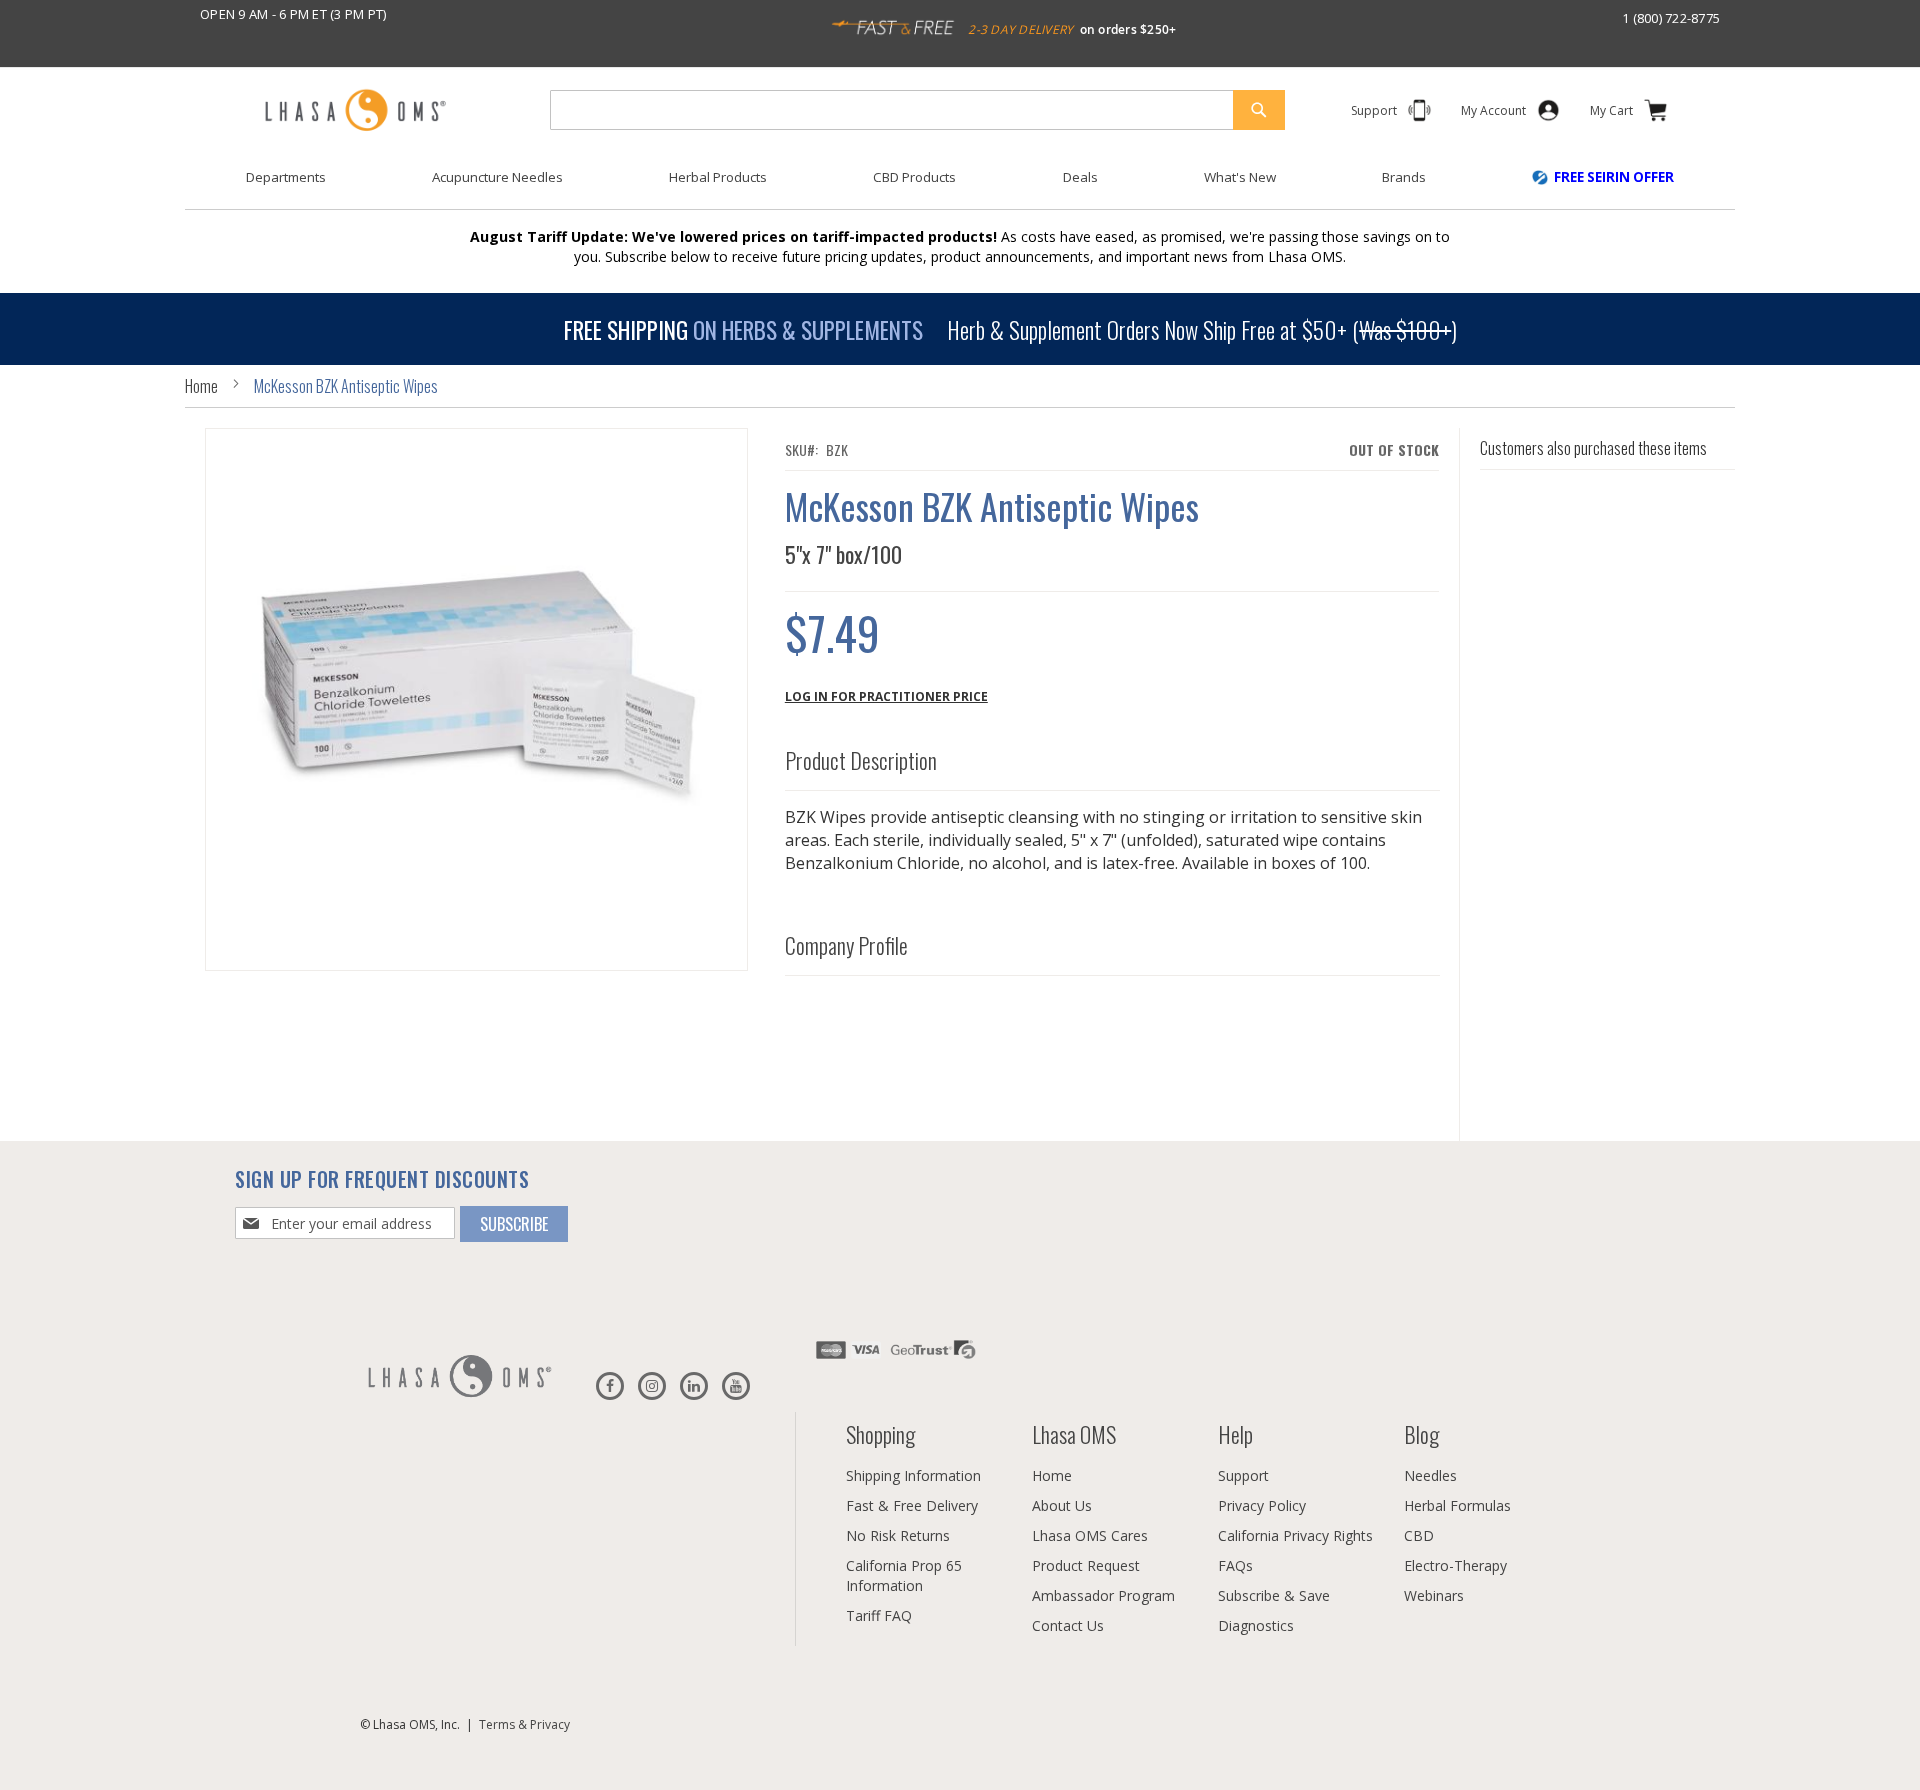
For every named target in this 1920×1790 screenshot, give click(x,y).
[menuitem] (286, 177)
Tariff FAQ (879, 1615)
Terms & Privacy (524, 1724)
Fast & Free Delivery (912, 1505)
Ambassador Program (1103, 1595)
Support (1243, 1475)
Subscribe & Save (1274, 1595)
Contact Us (1068, 1625)
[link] (1493, 114)
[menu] (960, 185)
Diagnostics (1256, 1625)
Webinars (1434, 1595)
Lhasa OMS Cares (1090, 1535)
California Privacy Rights (1295, 1535)
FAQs (1235, 1565)
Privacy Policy (1262, 1505)
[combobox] (917, 110)
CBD (1419, 1535)
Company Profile (846, 946)
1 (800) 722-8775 (1671, 18)
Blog (1421, 1434)
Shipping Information (913, 1475)
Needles (1430, 1475)
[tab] (1112, 756)
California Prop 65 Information (904, 1575)
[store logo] (355, 111)
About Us (1062, 1505)
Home (201, 386)
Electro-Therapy (1455, 1565)
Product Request (1086, 1565)
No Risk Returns (898, 1535)
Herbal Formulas (1457, 1505)
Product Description (861, 761)
